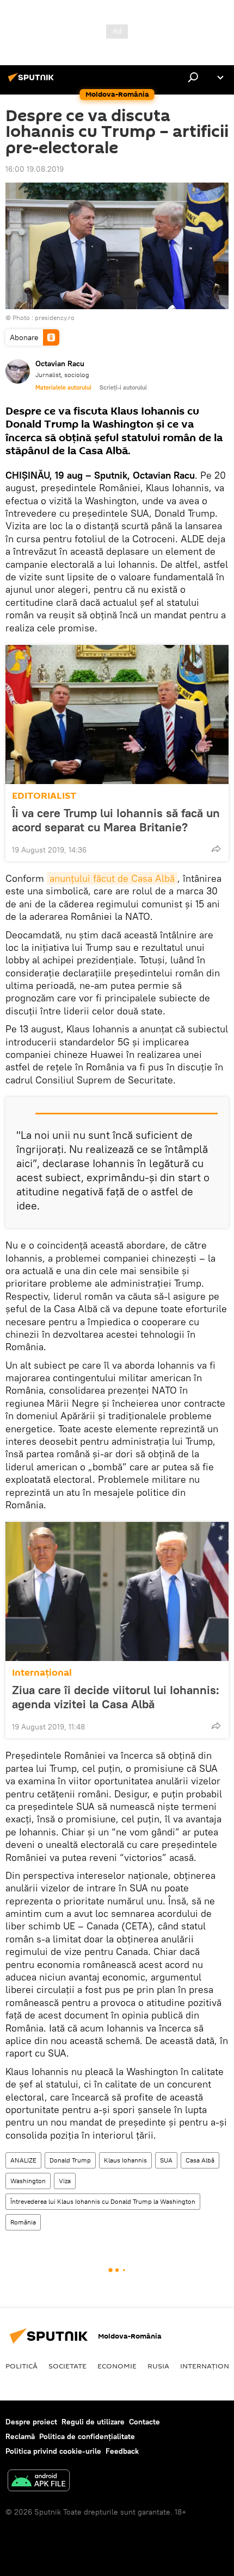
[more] (216, 849)
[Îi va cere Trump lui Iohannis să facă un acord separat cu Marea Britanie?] (117, 714)
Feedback (122, 2451)
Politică (21, 2366)
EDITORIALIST (44, 796)
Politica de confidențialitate (87, 2436)
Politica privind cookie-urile (53, 2451)
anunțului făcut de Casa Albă (112, 878)
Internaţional (42, 1673)
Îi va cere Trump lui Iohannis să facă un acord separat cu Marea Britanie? (116, 820)
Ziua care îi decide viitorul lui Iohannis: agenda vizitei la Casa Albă (116, 1697)
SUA (166, 2160)
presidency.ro (55, 318)
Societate (67, 2366)
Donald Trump (70, 2160)
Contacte (144, 2422)
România (23, 2222)
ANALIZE (23, 2160)
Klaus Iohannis (125, 2160)
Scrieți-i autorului (123, 387)
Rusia (158, 2366)
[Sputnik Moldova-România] (33, 82)
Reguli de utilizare (93, 2422)
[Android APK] (39, 2482)
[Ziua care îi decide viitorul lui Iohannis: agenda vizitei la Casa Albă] (117, 1591)
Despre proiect (31, 2422)
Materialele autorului (63, 387)
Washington (28, 2181)
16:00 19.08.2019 (35, 169)
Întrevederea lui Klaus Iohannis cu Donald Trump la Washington (103, 2201)
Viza (65, 2181)
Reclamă (20, 2436)
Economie (117, 2366)
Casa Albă (200, 2160)
